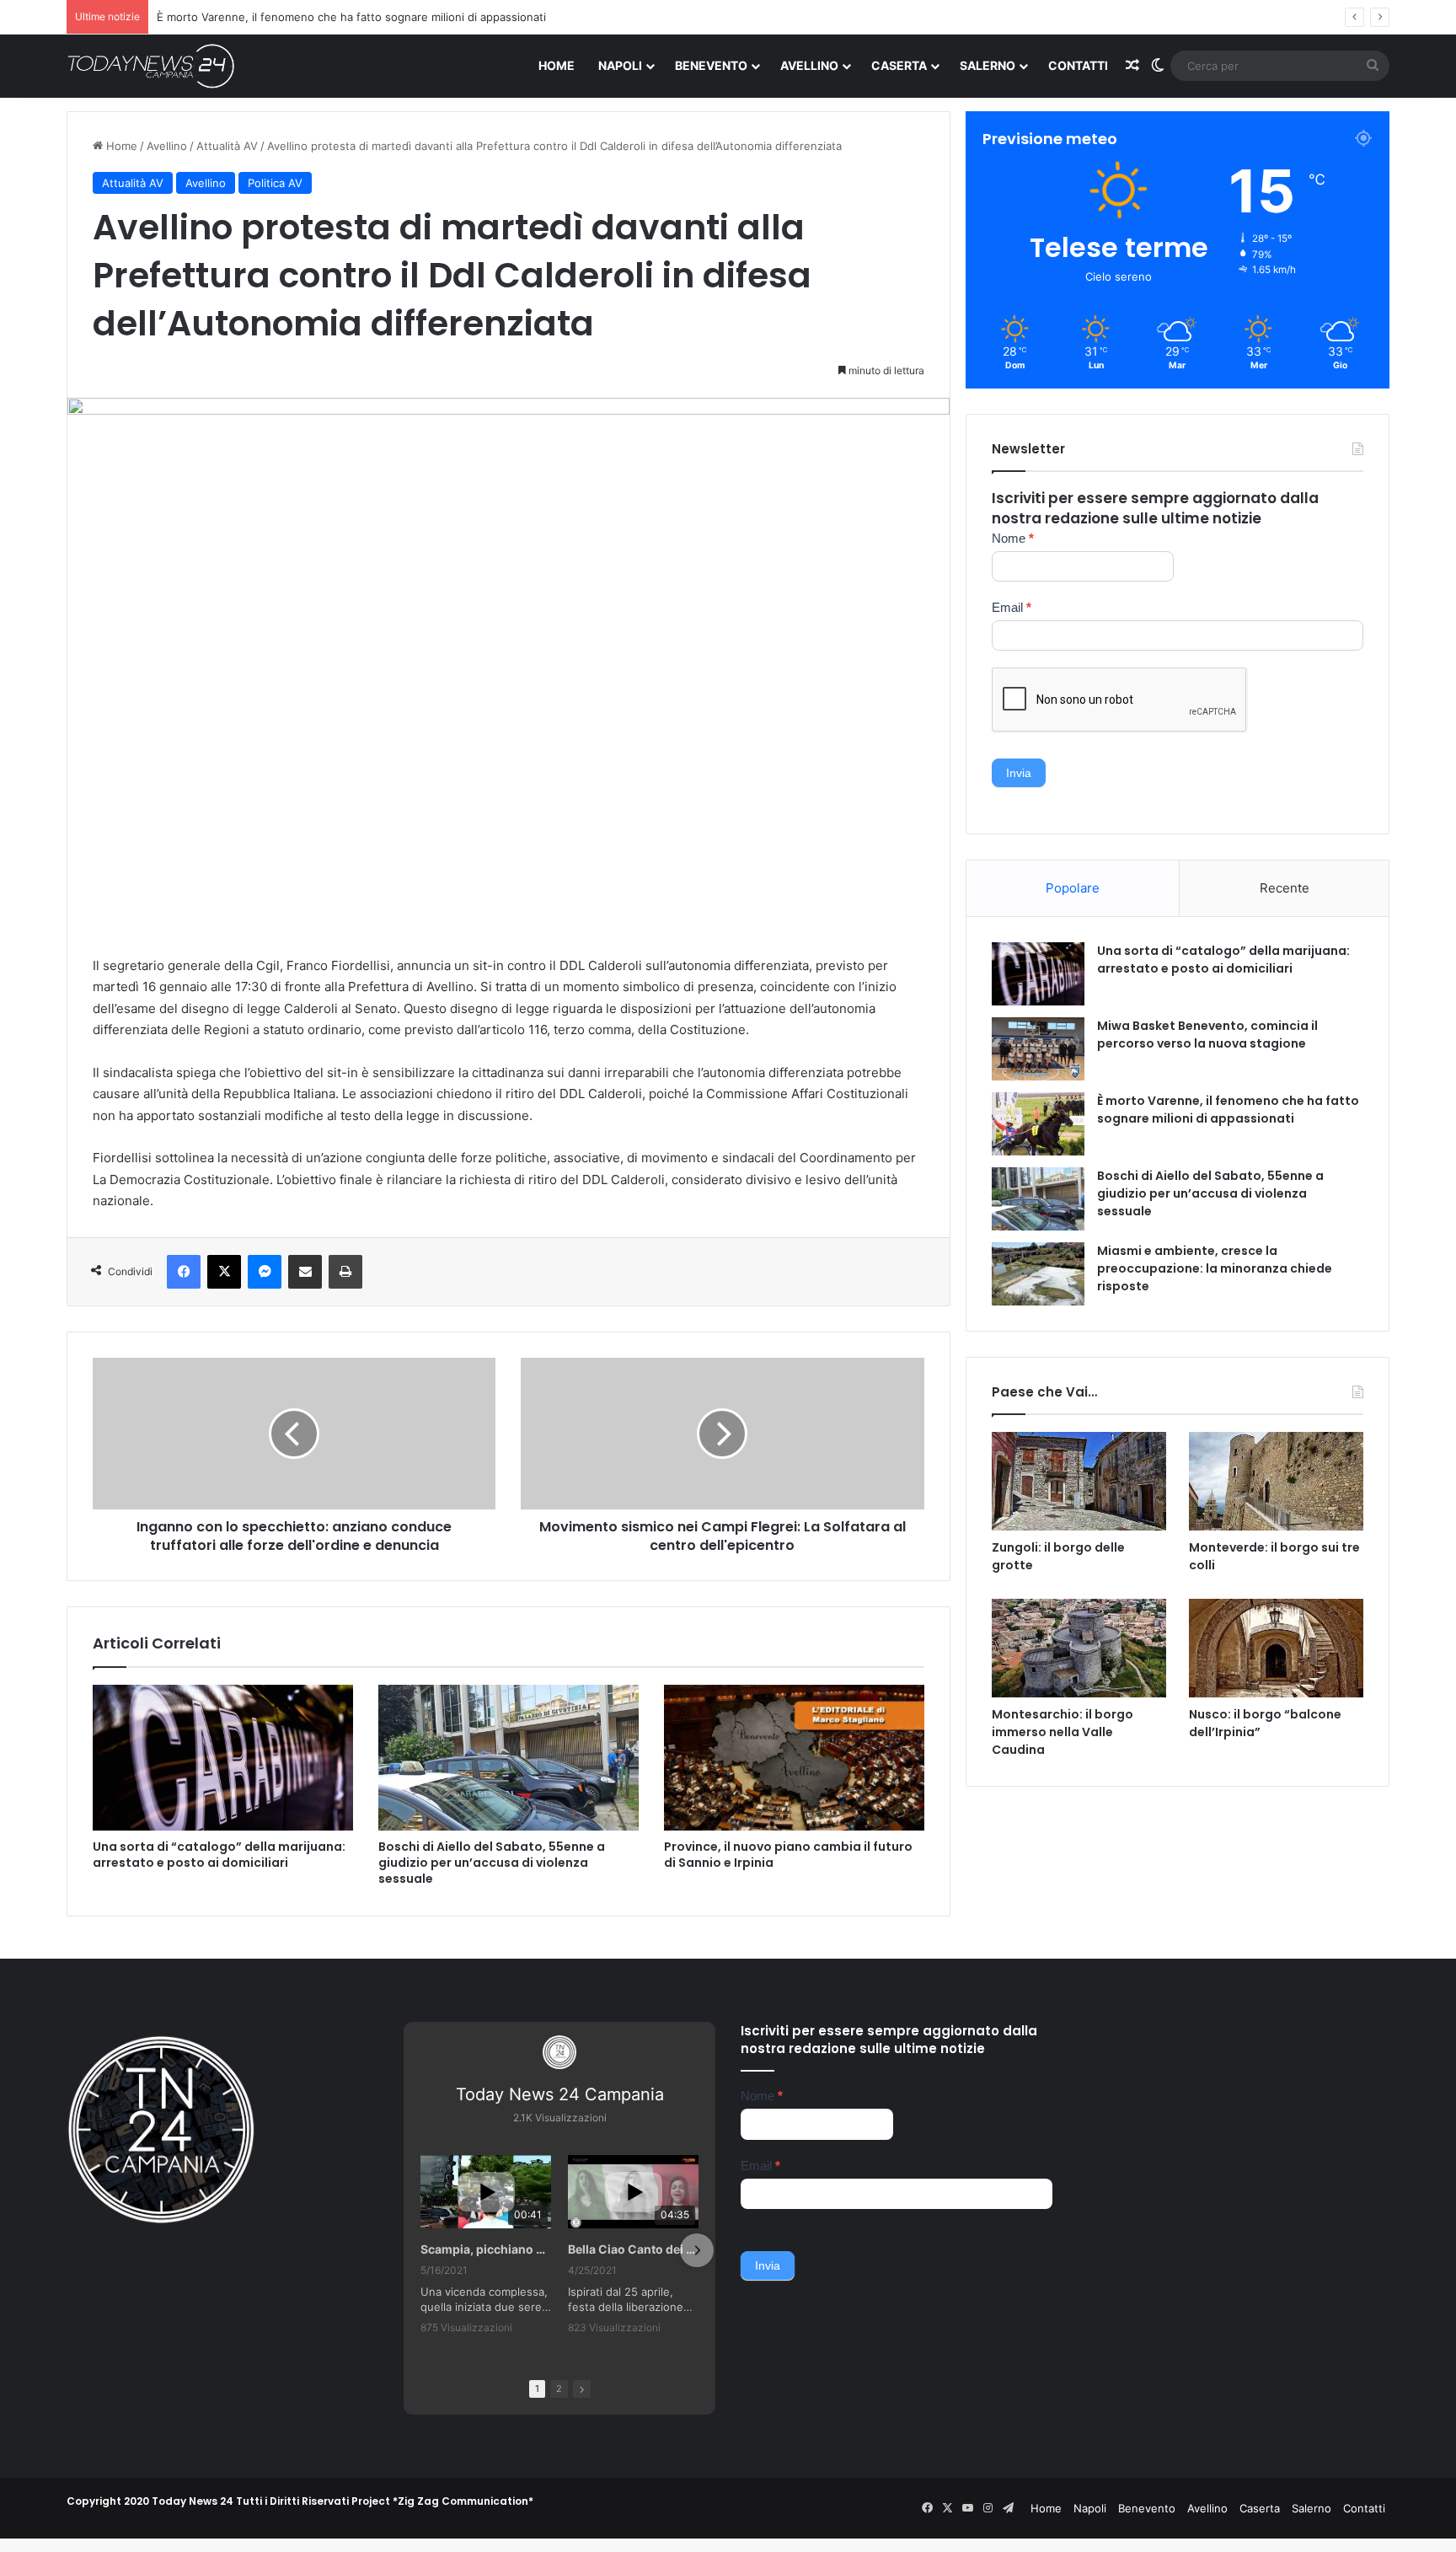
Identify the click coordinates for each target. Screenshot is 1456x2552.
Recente (1285, 888)
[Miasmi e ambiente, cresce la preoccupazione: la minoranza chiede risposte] (1038, 1274)
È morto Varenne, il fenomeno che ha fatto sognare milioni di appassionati (1228, 1110)
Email (1012, 607)
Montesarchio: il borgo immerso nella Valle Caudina (1063, 1732)
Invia (1019, 773)
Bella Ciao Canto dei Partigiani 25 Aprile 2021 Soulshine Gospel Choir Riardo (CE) (633, 2249)
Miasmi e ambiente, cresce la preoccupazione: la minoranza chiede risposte (1215, 1268)
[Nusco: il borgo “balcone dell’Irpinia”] (1276, 1648)
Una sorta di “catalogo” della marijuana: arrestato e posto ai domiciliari (219, 1855)
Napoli (620, 65)
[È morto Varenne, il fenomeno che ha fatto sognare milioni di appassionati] (1038, 1124)
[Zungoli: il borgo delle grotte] (1079, 1481)
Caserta (899, 65)
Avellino (809, 65)
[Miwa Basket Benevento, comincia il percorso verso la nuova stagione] (1038, 1049)
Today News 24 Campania (560, 2094)
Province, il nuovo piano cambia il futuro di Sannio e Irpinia (788, 1855)
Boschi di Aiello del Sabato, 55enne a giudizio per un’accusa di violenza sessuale (492, 1863)
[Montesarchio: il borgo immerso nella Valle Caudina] (1079, 1648)
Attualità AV (227, 146)
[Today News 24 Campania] (151, 66)
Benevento (711, 65)
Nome (1013, 538)
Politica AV (275, 183)
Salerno (988, 65)
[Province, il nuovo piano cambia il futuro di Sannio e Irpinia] (794, 1758)
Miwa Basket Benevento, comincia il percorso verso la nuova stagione (1207, 1035)
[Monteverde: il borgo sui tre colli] (1276, 1481)
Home (557, 65)
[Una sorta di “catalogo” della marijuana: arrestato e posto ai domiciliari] (223, 1758)
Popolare (1073, 888)
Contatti (1078, 65)
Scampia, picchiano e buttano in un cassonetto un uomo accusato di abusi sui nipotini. (486, 2249)
